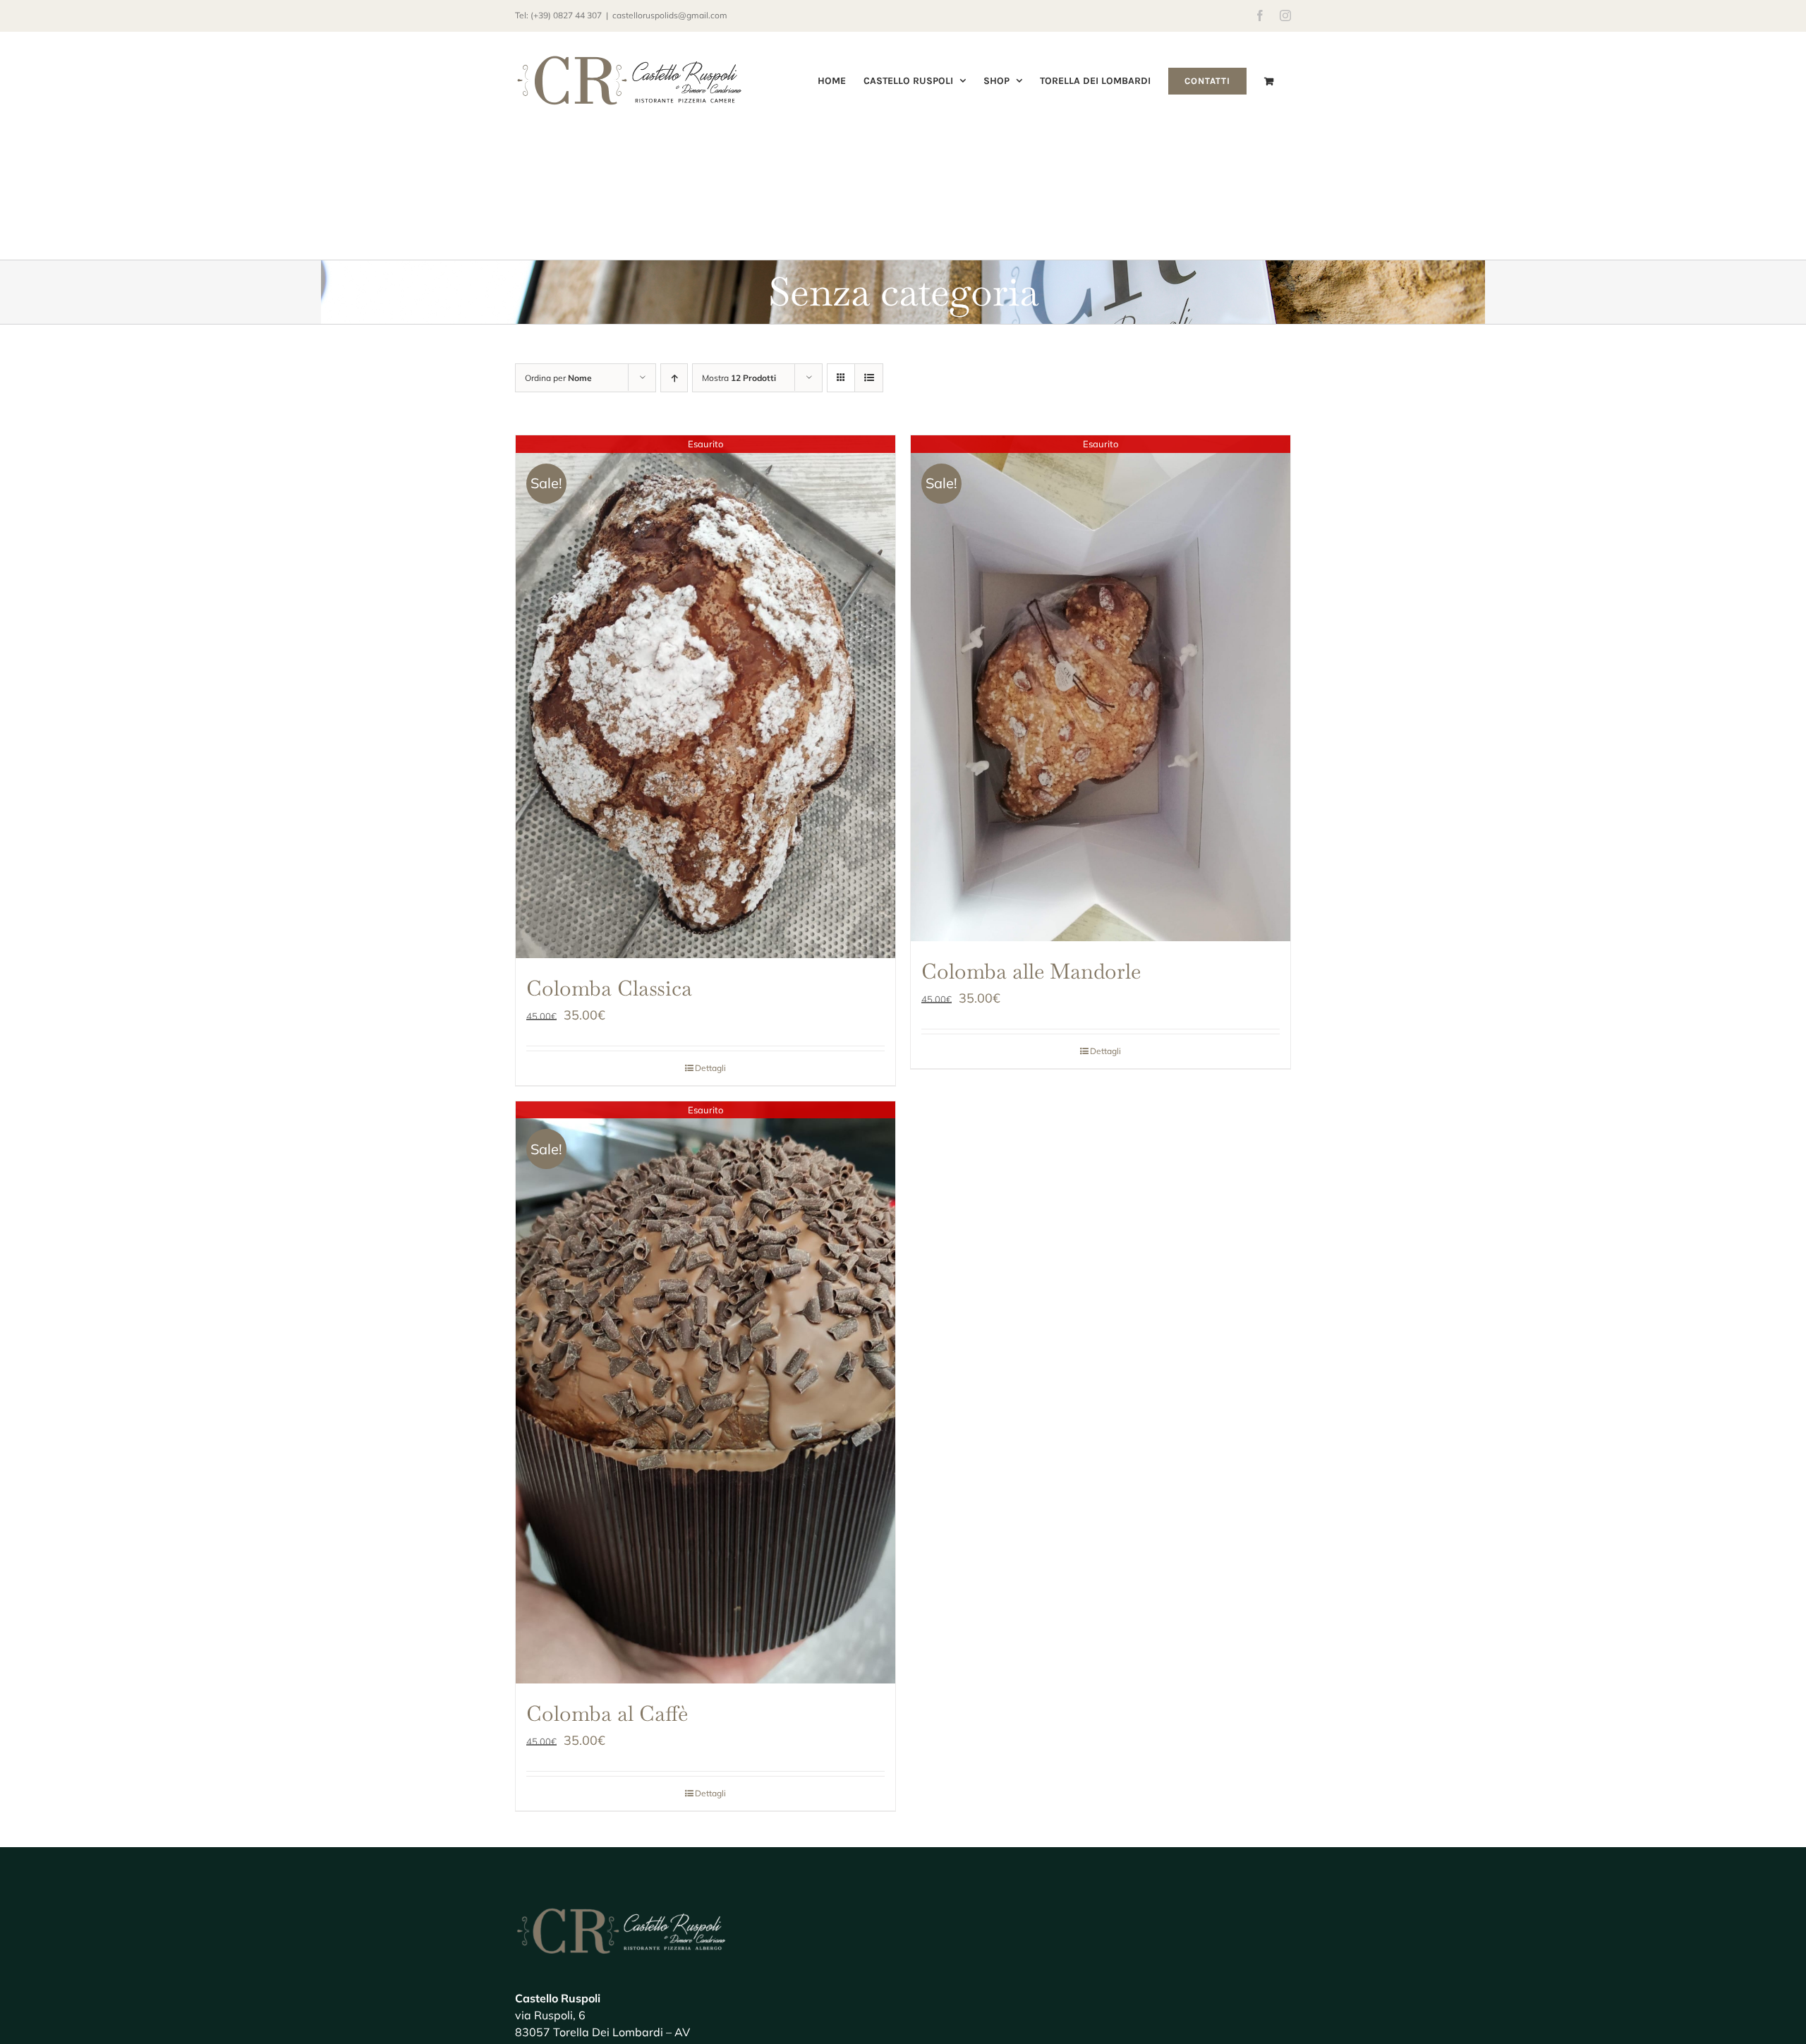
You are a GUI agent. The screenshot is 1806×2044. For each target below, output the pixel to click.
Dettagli (710, 1068)
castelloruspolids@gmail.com (670, 15)
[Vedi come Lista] (869, 378)
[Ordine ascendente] (674, 378)
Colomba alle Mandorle (1031, 971)
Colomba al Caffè (607, 1713)
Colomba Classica (609, 988)
